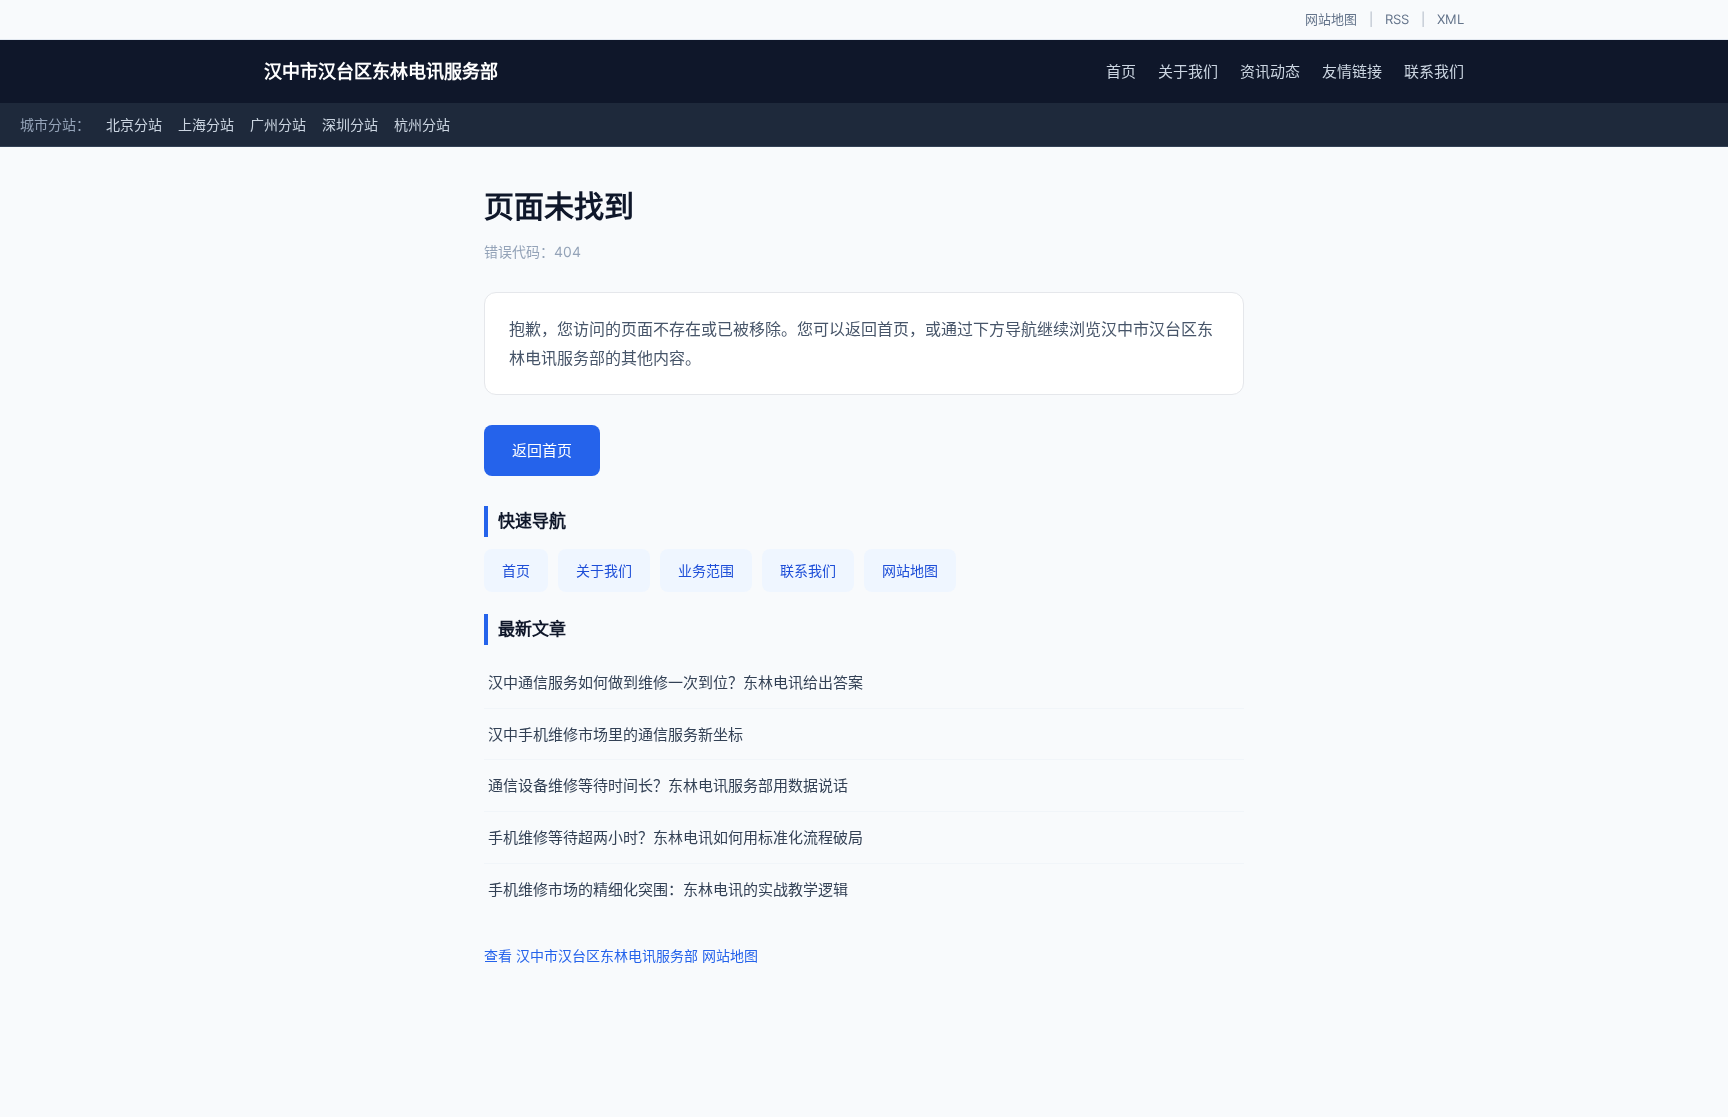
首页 (1121, 71)
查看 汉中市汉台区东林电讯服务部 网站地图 (621, 955)
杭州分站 (422, 124)
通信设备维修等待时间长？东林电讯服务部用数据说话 (668, 785)
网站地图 (1331, 19)
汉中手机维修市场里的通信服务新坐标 (615, 734)
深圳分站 (350, 124)
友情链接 (1352, 71)
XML (1450, 19)
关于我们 (1188, 71)
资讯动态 (1270, 71)
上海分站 (206, 124)
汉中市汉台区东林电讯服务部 (381, 71)
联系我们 (1434, 71)
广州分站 (278, 124)
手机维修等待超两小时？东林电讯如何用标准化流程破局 (675, 837)
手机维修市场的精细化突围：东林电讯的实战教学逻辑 (668, 889)
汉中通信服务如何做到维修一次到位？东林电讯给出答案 (675, 682)
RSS (1397, 19)
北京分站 (134, 124)
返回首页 (542, 450)
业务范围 (706, 570)
